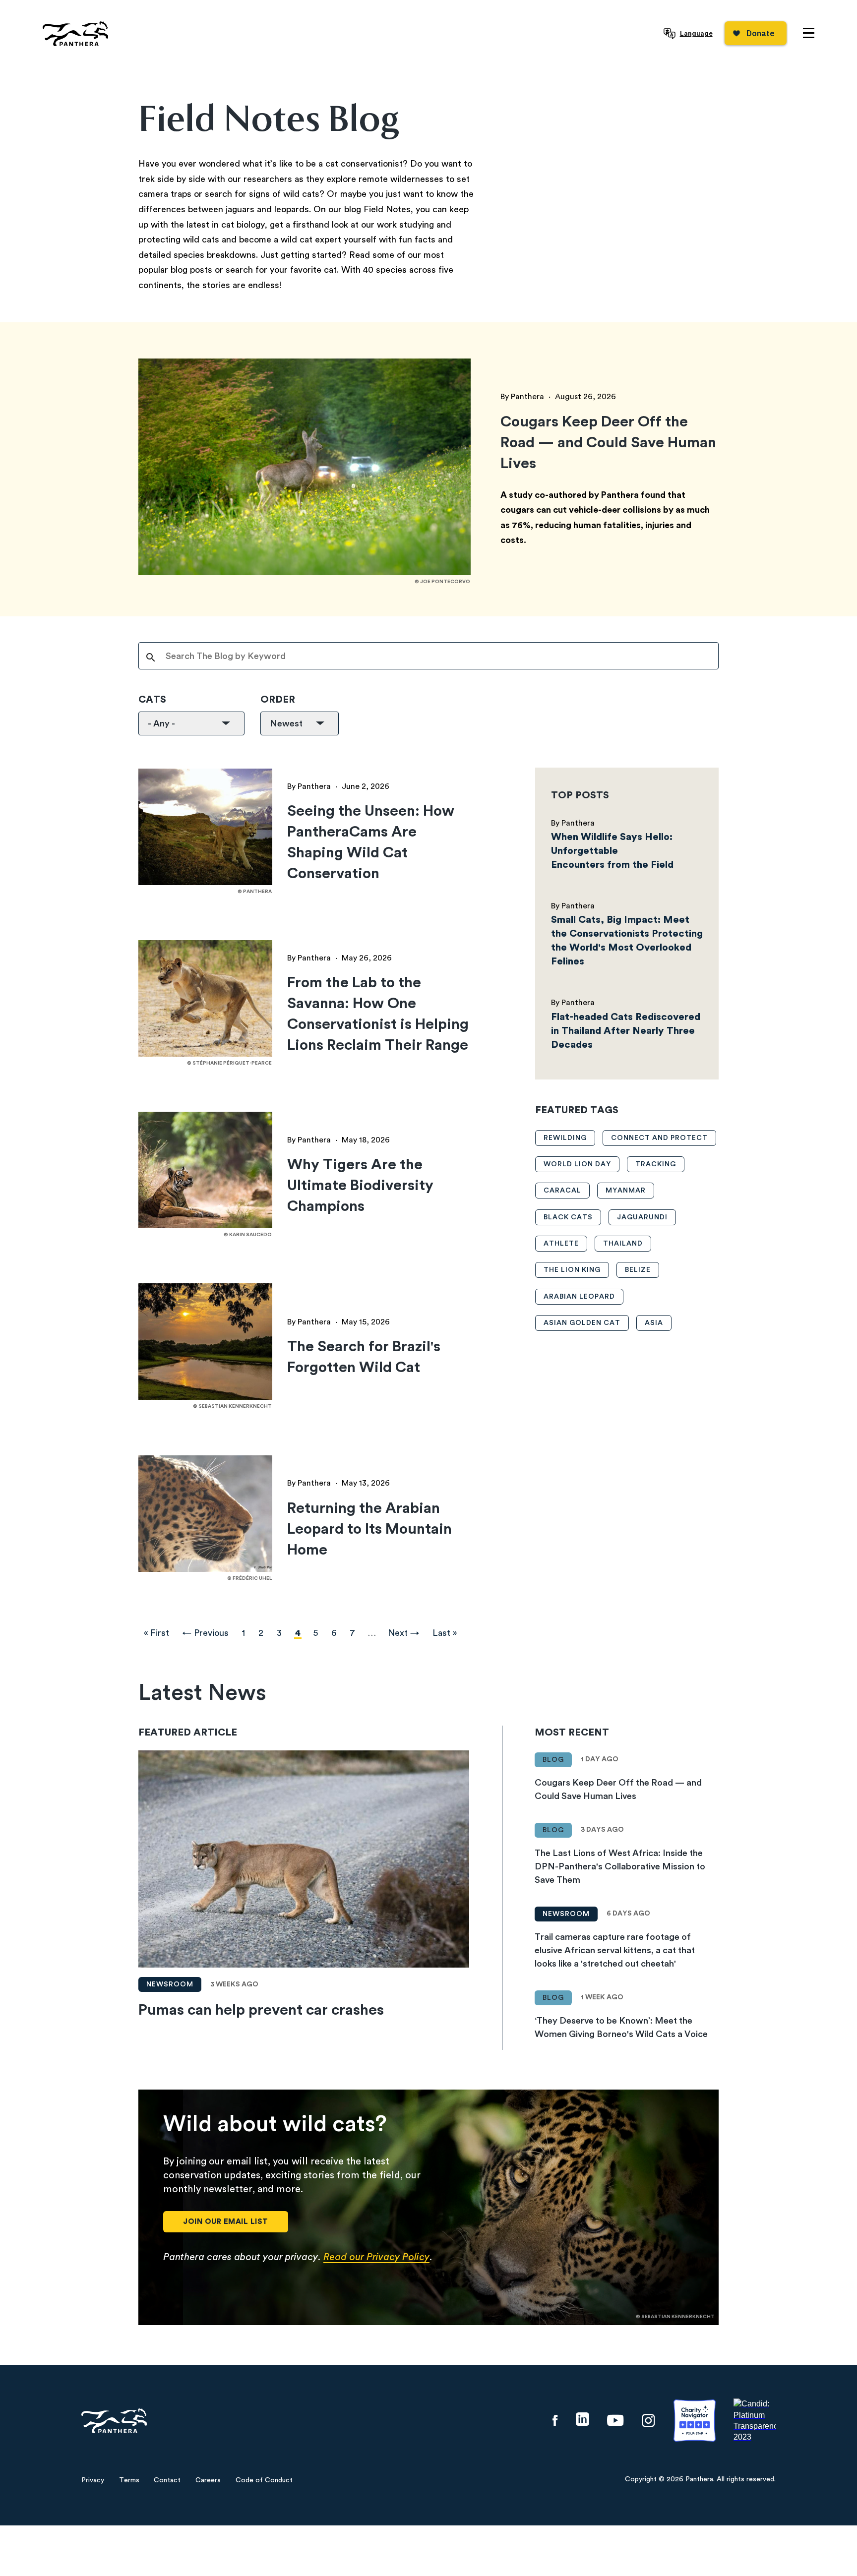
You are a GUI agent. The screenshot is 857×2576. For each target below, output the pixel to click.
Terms (129, 2480)
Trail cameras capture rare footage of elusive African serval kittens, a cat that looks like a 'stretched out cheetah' (615, 1950)
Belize (638, 1270)
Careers (208, 2480)
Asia (654, 1323)
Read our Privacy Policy (376, 2257)
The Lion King (572, 1270)
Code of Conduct (264, 2480)
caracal (562, 1191)
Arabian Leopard (579, 1297)
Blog (553, 1760)
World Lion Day (577, 1164)
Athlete (561, 1244)
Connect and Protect (659, 1138)
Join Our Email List (226, 2222)
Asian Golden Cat (582, 1323)
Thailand (623, 1244)
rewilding (565, 1138)
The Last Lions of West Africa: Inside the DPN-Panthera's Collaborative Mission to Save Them (620, 1866)
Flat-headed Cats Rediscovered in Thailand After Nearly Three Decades (626, 1031)
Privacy (93, 2480)
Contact (167, 2480)
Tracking (656, 1164)
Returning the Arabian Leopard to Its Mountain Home (369, 1529)
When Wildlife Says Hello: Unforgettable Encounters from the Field (612, 851)
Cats (152, 700)
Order (278, 700)
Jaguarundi (642, 1217)
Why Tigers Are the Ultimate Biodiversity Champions (360, 1186)
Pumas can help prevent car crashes (261, 2010)
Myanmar (626, 1191)
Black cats (568, 1217)
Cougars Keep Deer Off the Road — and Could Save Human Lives (608, 443)
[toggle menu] (809, 33)
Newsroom (170, 1984)
